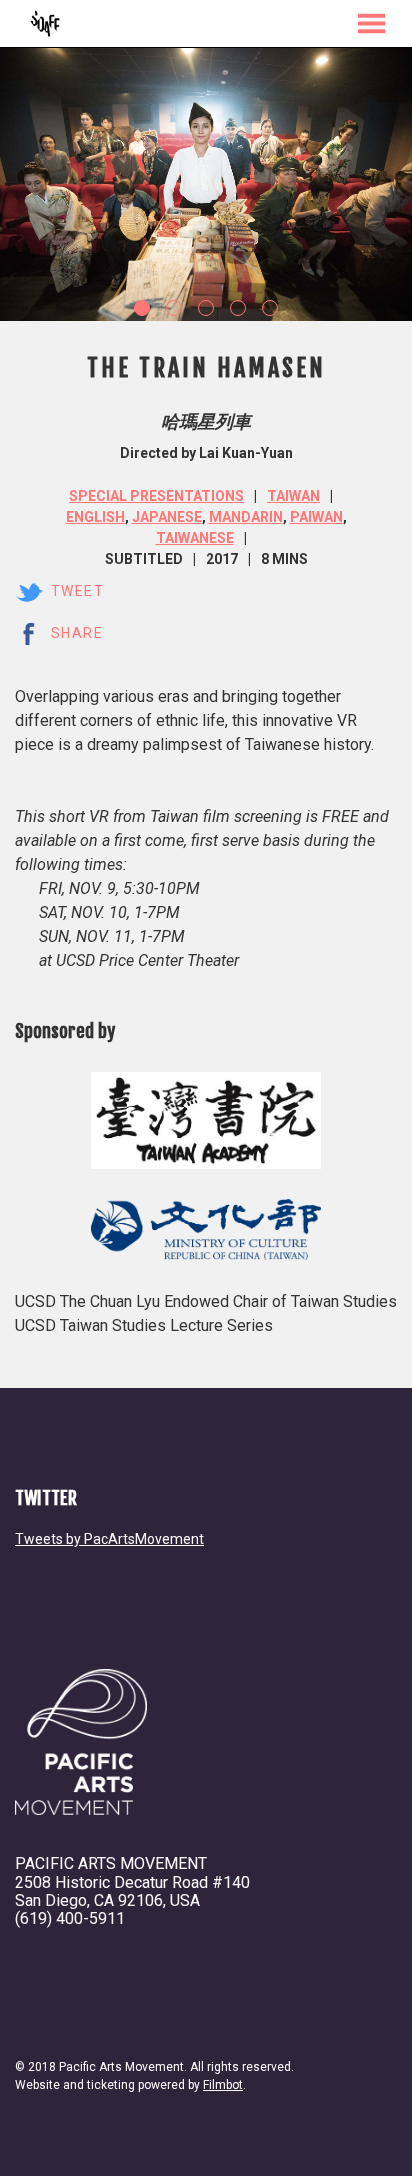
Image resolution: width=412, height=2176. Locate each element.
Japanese (167, 517)
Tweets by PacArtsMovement (109, 1539)
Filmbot (223, 2085)
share (77, 633)
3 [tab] (206, 308)
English (95, 517)
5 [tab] (270, 308)
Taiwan (293, 496)
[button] (371, 23)
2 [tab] (174, 308)
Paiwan (316, 517)
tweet (77, 591)
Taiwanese (195, 538)
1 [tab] (142, 308)
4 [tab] (238, 308)
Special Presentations (156, 496)
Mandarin (246, 517)
